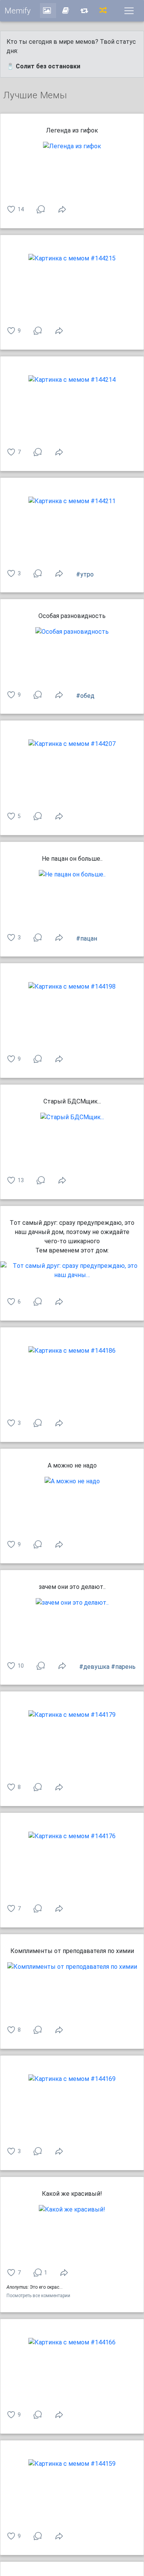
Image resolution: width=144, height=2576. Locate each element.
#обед (85, 696)
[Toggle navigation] (129, 11)
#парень (123, 1667)
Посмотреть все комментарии (38, 2296)
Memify (18, 11)
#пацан (87, 938)
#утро (85, 574)
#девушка (94, 1667)
